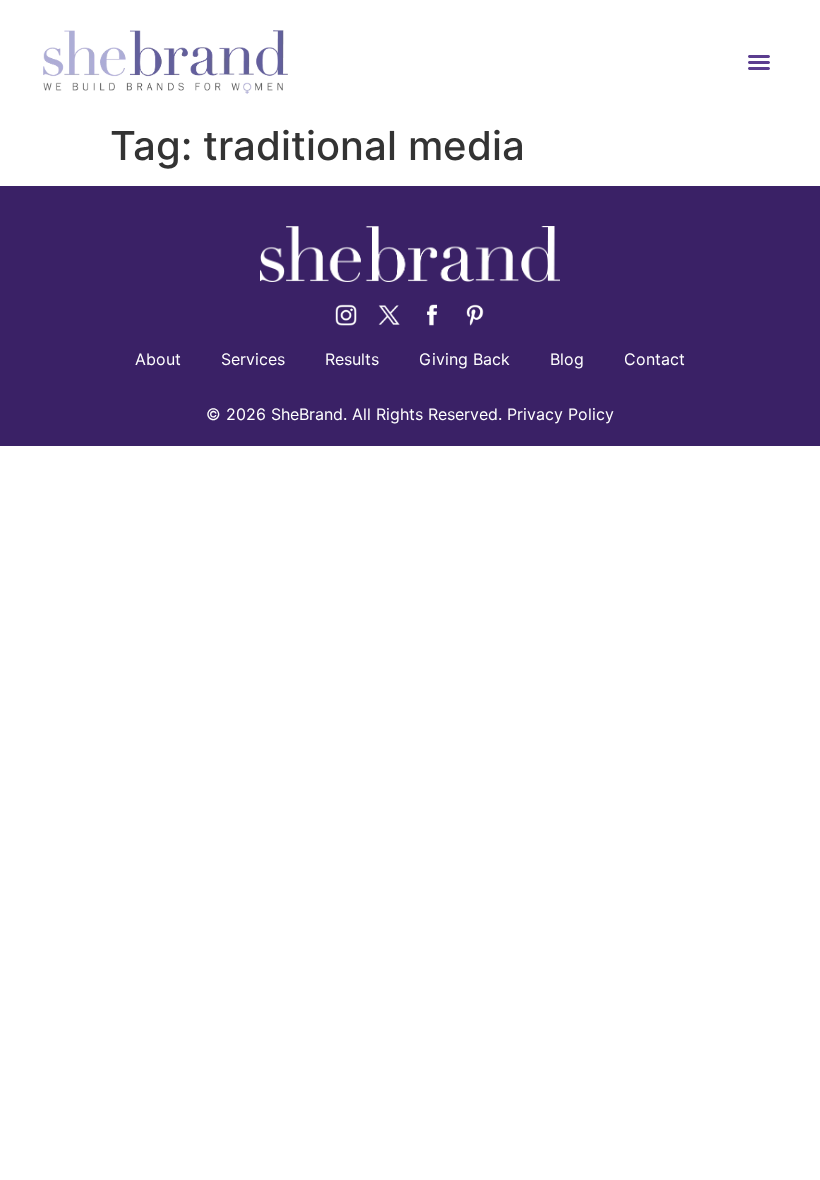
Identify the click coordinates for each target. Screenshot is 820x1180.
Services (253, 359)
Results (352, 359)
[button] (759, 62)
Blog (567, 359)
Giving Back (464, 359)
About (158, 359)
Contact (654, 359)
